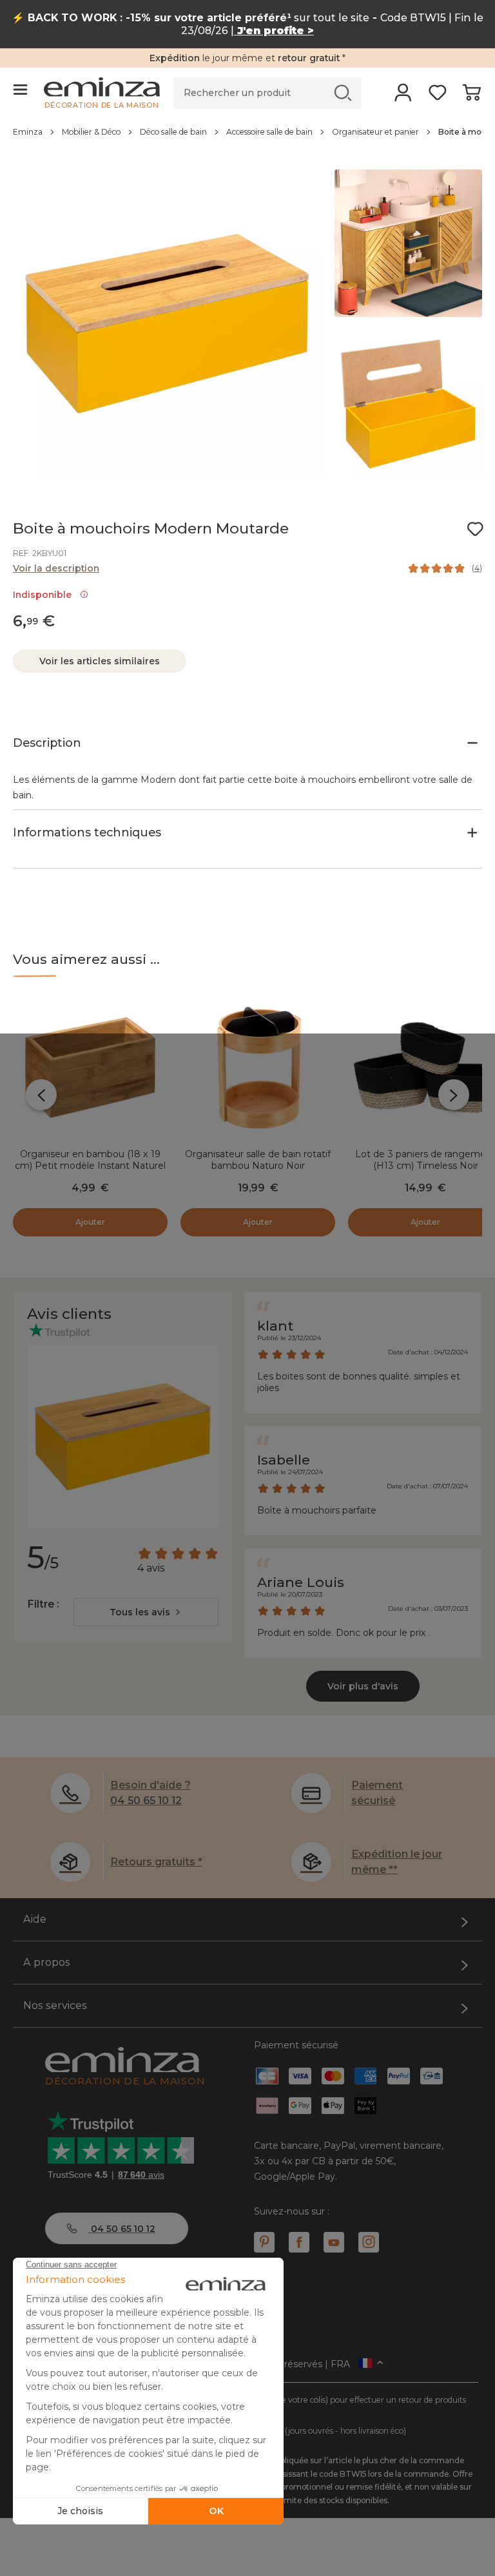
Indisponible (45, 595)
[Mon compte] (403, 97)
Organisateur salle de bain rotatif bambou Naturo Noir (258, 1160)
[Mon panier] (471, 97)
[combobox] (146, 1612)
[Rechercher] (343, 92)
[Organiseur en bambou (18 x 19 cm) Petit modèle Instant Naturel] (90, 1068)
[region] (247, 139)
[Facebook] (299, 2242)
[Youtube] (334, 2242)
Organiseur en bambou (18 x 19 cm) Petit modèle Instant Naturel (90, 1160)
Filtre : (43, 1604)
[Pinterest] (264, 2242)
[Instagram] (369, 2242)
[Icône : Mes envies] (475, 529)
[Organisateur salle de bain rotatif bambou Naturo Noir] (258, 1068)
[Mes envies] (437, 97)
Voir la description (56, 568)
